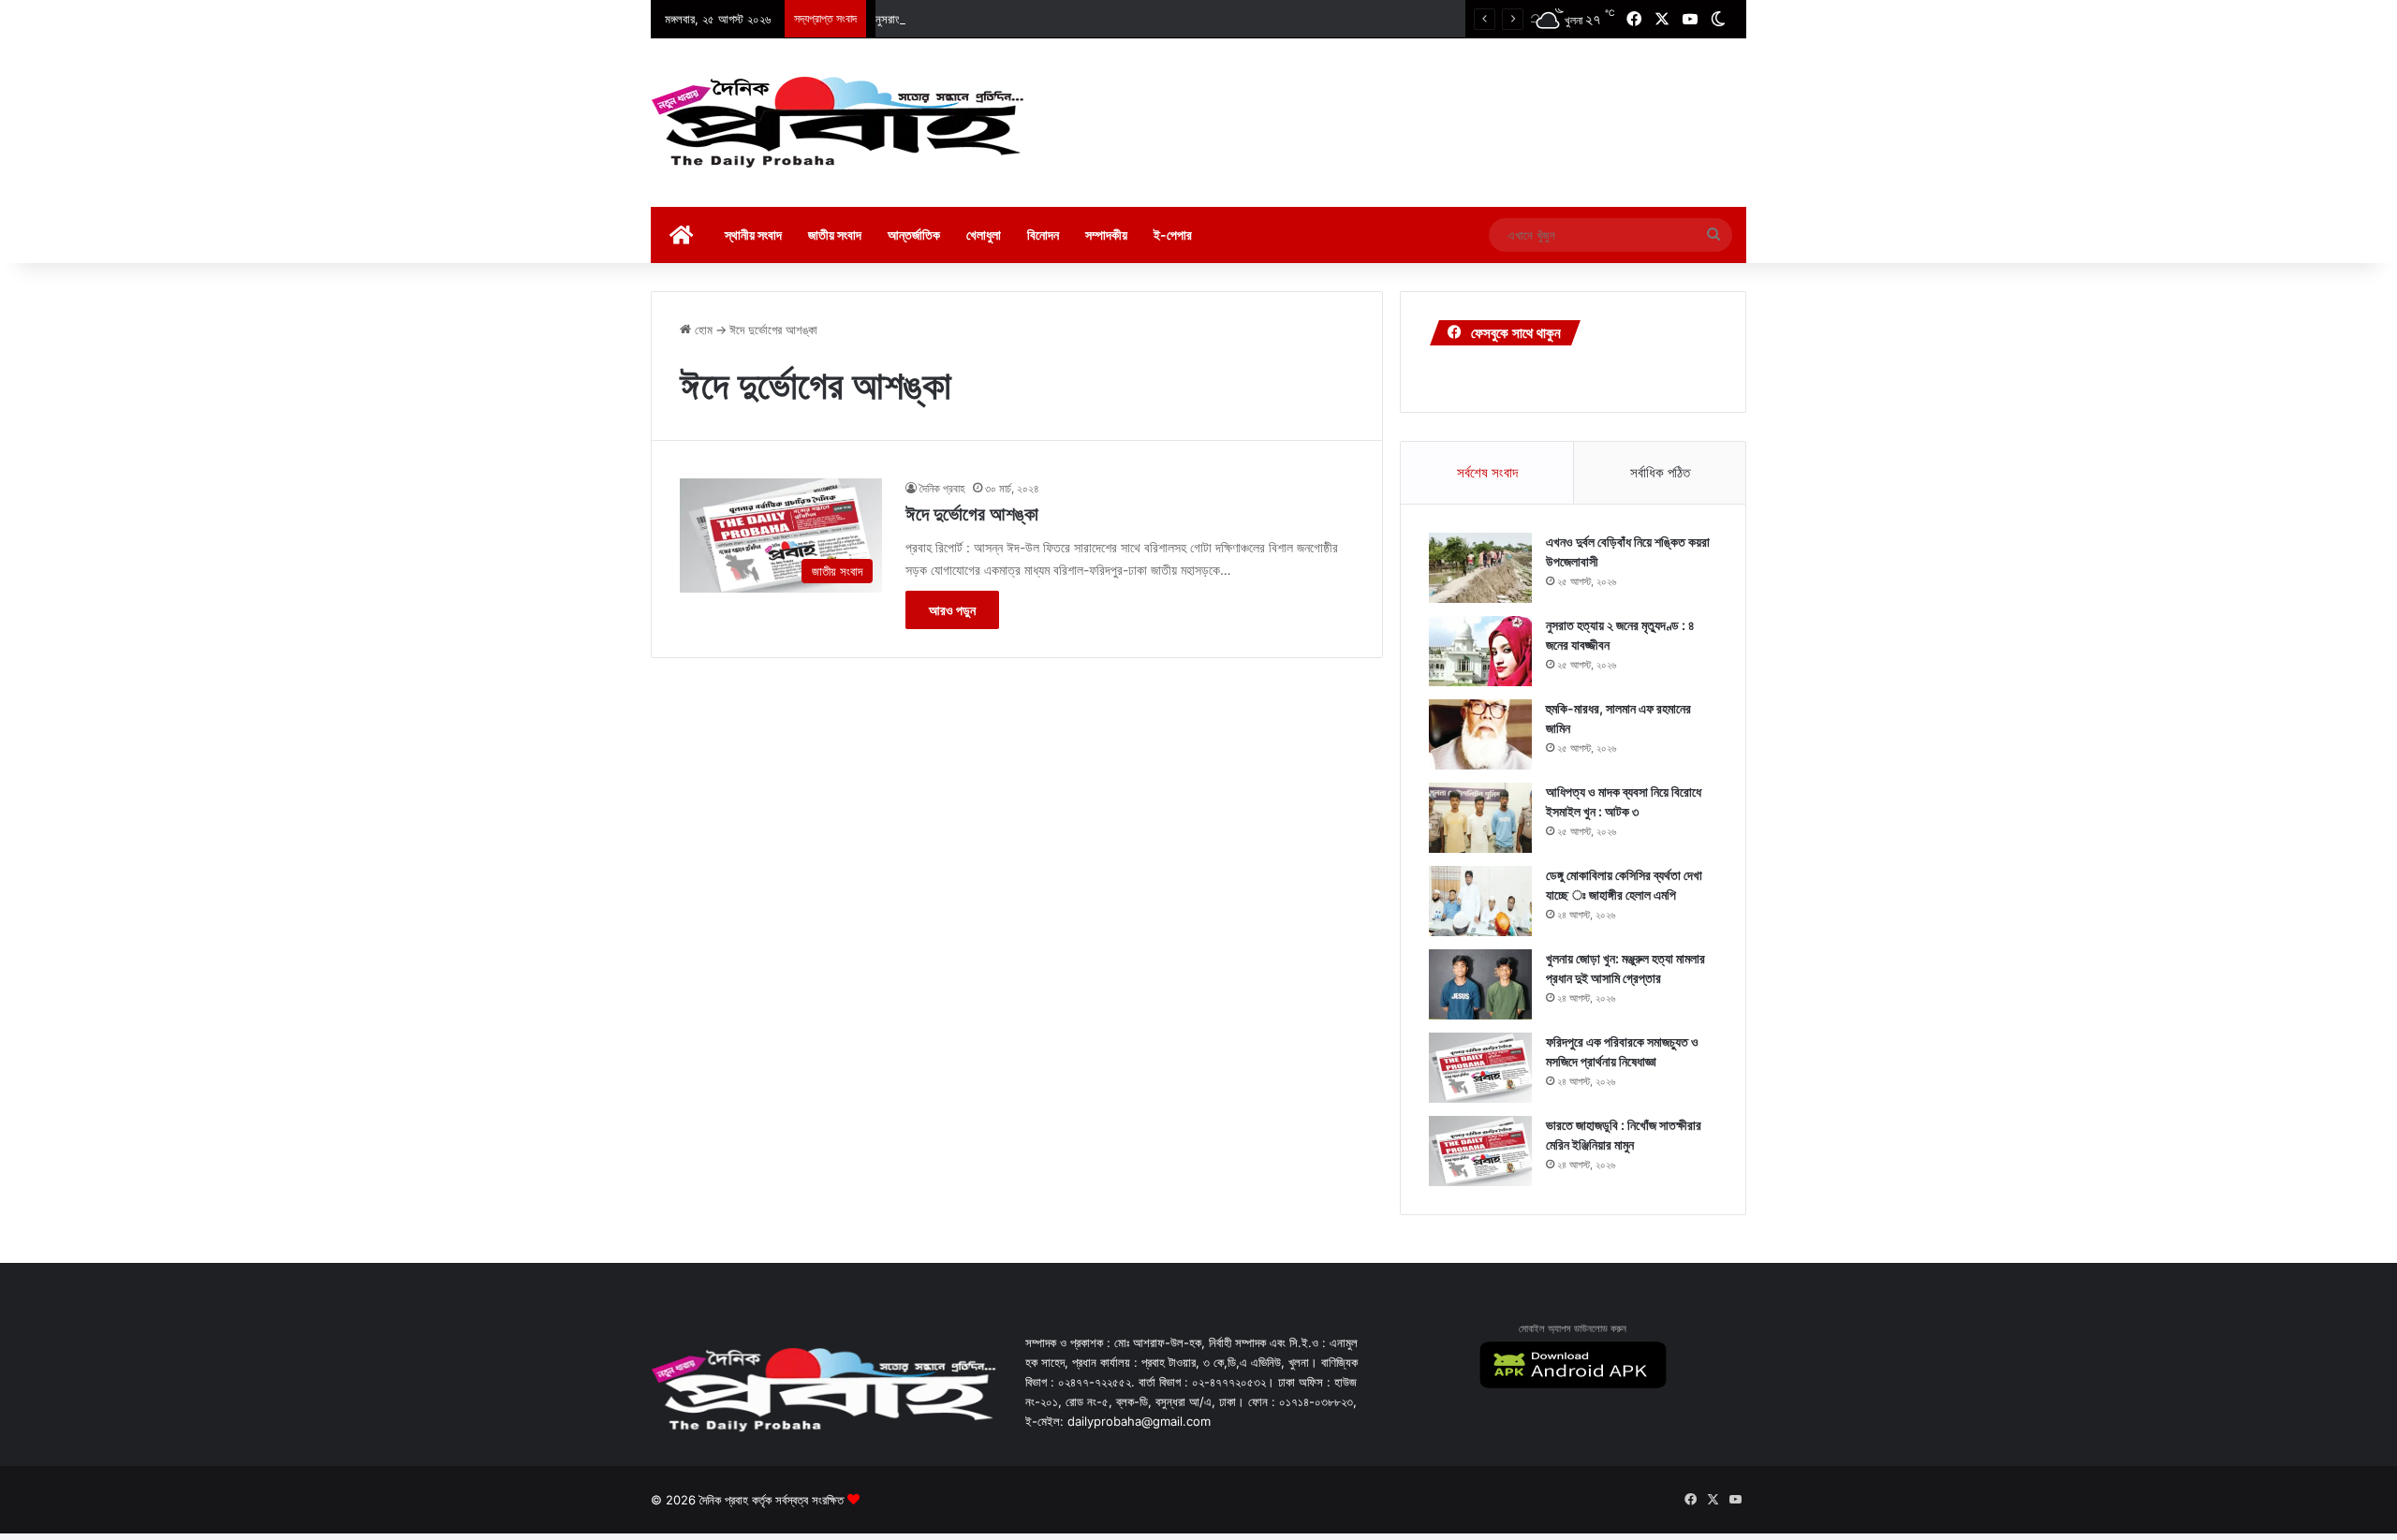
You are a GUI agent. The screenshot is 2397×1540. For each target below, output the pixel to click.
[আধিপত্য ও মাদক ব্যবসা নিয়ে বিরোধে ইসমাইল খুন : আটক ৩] (1480, 818)
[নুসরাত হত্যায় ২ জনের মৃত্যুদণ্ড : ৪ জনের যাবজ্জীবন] (1480, 651)
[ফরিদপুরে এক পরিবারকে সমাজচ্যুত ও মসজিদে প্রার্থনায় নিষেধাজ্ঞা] (1480, 1068)
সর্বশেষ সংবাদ (1487, 472)
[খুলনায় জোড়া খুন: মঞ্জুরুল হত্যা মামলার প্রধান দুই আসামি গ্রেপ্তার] (1480, 984)
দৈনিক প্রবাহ (942, 488)
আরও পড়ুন (952, 610)
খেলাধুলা (984, 235)
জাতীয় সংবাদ (835, 235)
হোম (702, 330)
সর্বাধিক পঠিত (1660, 472)
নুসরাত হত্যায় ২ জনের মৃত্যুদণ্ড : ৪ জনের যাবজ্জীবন (980, 19)
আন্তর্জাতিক (914, 235)
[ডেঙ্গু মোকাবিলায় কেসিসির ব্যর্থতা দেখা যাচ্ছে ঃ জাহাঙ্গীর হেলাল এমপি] (1480, 901)
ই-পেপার (1173, 235)
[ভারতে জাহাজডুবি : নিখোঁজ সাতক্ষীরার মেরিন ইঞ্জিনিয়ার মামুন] (1480, 1151)
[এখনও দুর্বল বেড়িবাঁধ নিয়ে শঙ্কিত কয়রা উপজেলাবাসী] (1480, 568)
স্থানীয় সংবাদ (753, 235)
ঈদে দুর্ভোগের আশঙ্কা (972, 514)
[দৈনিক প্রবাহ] (838, 123)
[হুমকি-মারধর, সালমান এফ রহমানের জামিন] (1480, 734)
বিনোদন (1043, 235)
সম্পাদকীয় (1106, 235)
